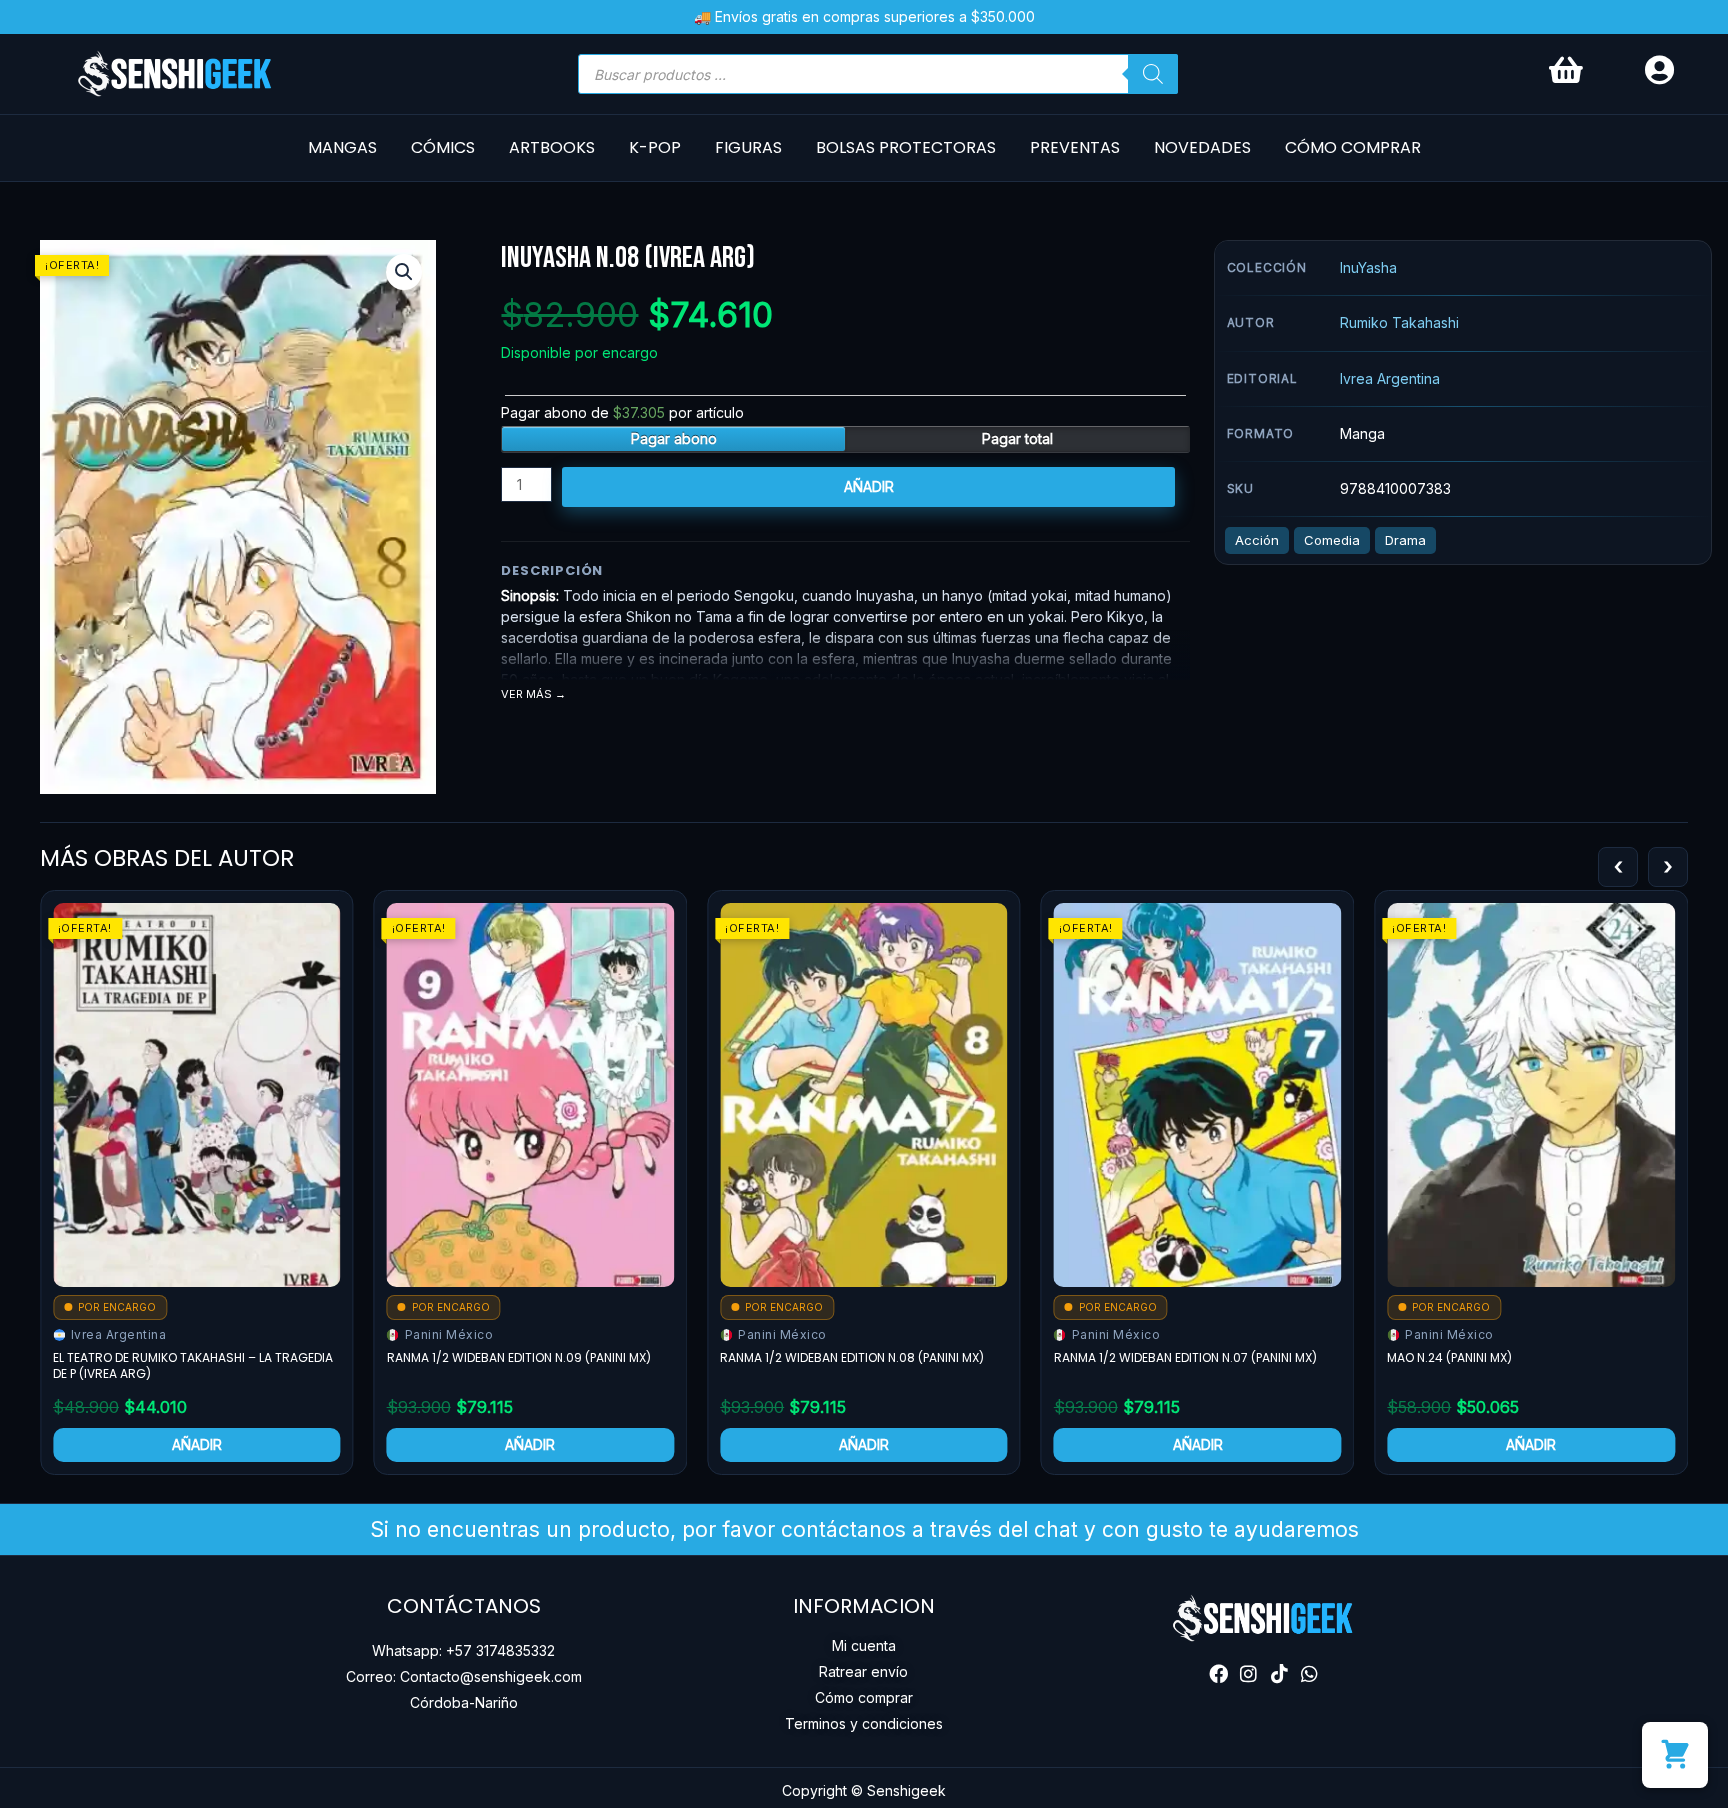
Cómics (443, 147)
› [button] (1668, 866)
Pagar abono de (622, 412)
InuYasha (1368, 267)
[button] (404, 272)
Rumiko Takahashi (1399, 322)
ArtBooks (552, 147)
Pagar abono (674, 438)
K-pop (655, 147)
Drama (1405, 540)
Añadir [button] (197, 1444)
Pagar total (1017, 438)
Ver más (526, 694)
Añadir (869, 486)
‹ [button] (1618, 866)
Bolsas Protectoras (906, 147)
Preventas (1075, 147)
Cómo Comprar (1353, 147)
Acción (1257, 540)
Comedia (1332, 540)
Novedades (1202, 147)
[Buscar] (1153, 74)
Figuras (748, 147)
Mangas (342, 147)
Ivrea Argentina (1390, 378)
